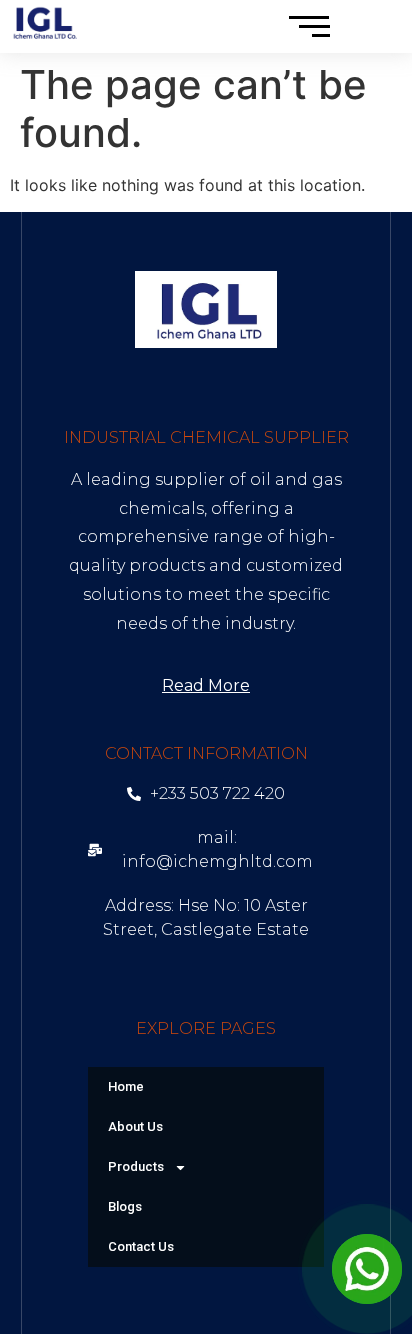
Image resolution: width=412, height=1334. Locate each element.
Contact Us (141, 1246)
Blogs (125, 1206)
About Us (135, 1126)
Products (136, 1166)
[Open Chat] (367, 1269)
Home (126, 1086)
